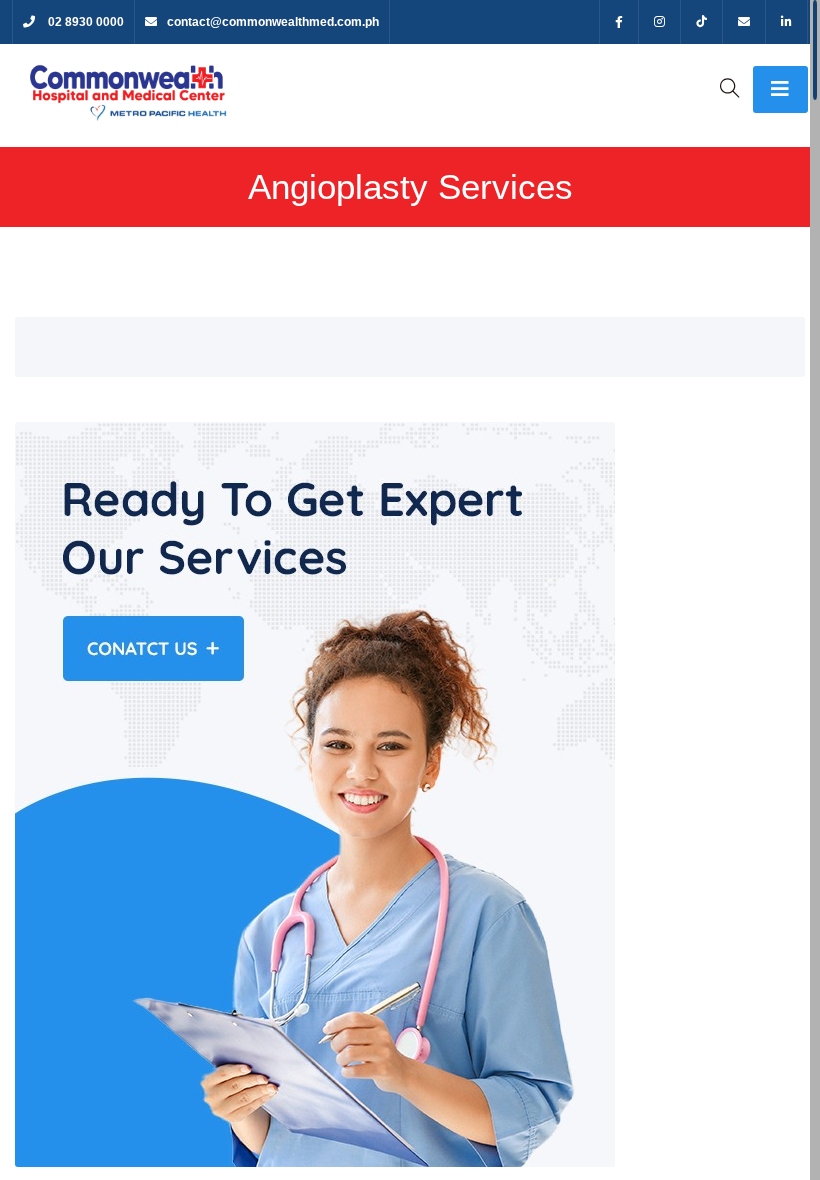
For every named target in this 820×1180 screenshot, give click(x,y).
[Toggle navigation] (780, 89)
